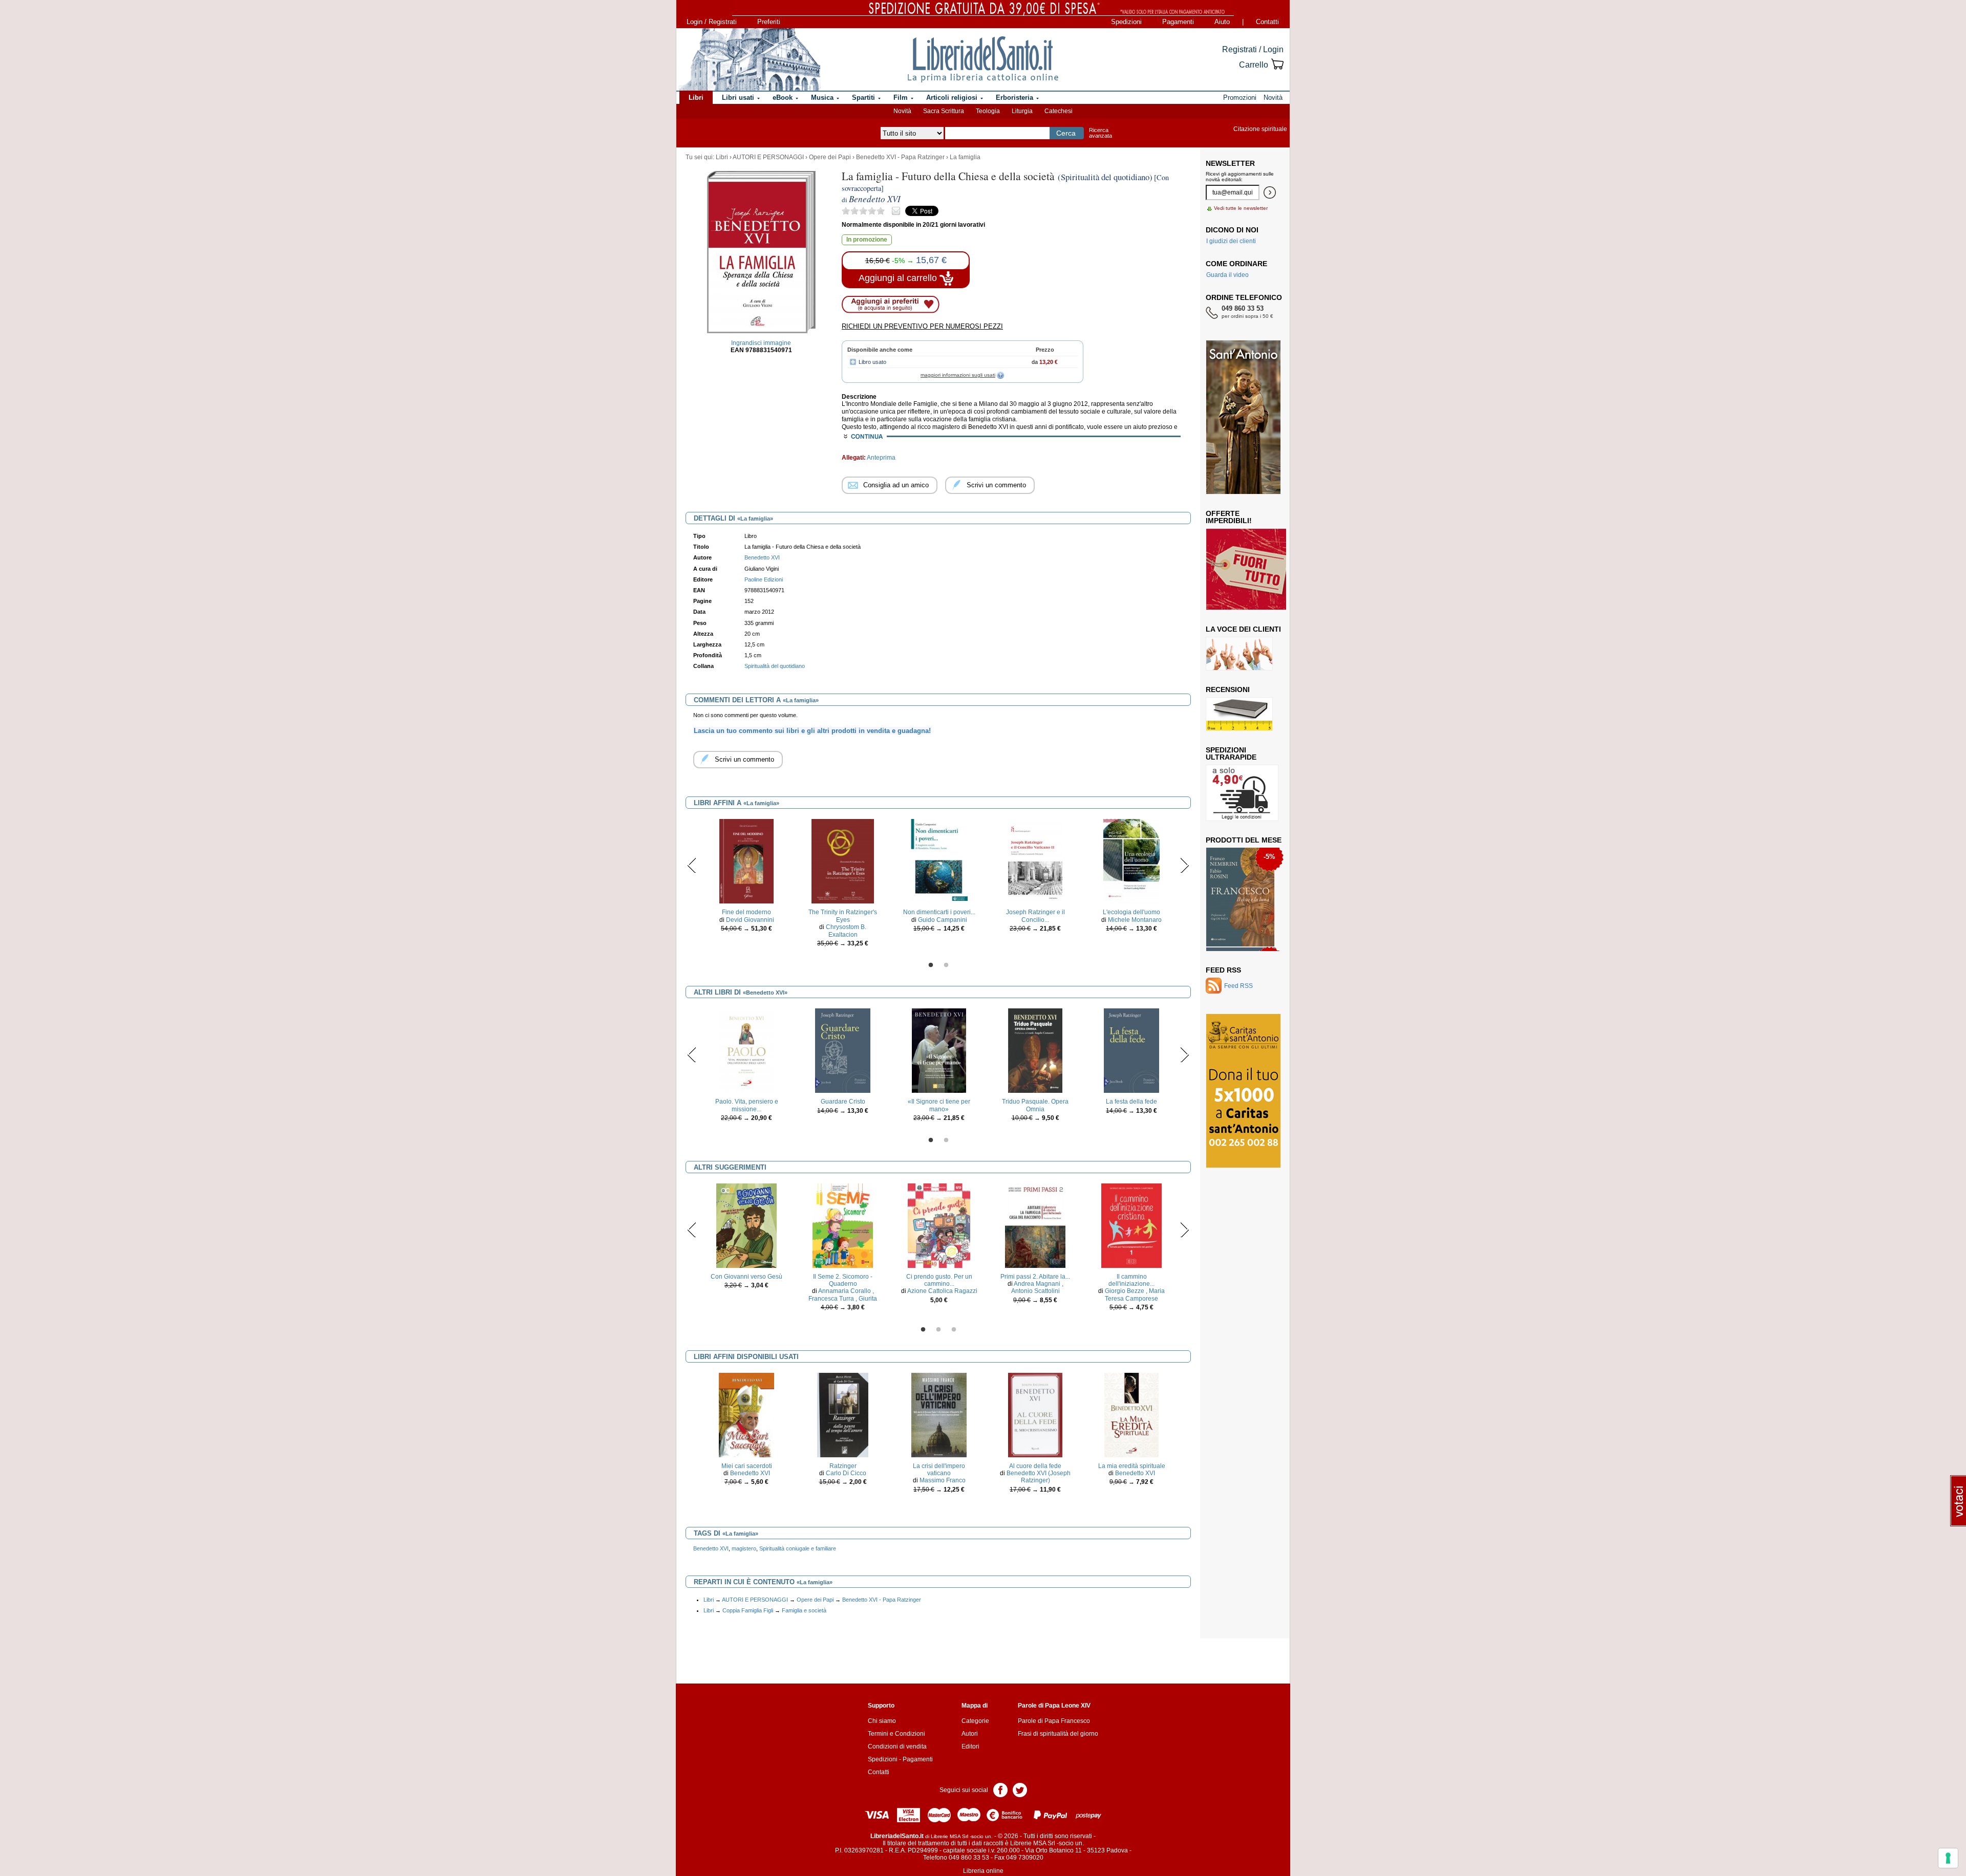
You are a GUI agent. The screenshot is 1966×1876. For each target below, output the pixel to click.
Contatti (1267, 22)
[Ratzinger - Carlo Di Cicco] (843, 1414)
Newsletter (1230, 163)
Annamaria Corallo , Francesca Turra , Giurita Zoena (843, 1298)
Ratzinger (843, 1466)
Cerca (1066, 133)
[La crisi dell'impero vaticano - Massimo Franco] (939, 1414)
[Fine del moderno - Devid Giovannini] (746, 861)
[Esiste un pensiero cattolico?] (1241, 899)
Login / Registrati (712, 22)
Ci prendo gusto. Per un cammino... (939, 1280)
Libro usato (872, 362)
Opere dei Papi (830, 157)
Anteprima (881, 458)
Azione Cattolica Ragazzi (942, 1291)
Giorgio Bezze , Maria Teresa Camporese (1135, 1295)
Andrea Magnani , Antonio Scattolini (1037, 1287)
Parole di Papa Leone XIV (1054, 1706)
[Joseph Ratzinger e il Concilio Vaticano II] (1035, 861)
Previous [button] (692, 865)
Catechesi (1059, 111)
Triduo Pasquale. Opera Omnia (1035, 1105)
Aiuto (1222, 22)
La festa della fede (1131, 1102)
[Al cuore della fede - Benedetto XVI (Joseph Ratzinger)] (1035, 1414)
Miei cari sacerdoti (747, 1466)
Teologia (988, 111)
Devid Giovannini (750, 920)
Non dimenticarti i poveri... (939, 912)
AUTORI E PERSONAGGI (768, 157)
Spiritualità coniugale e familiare (798, 1548)
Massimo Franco (943, 1480)
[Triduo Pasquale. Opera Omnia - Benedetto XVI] (1035, 1050)
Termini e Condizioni (896, 1734)
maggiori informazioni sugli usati (958, 375)
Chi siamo (882, 1721)
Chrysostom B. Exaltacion (846, 931)
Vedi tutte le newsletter (1241, 208)
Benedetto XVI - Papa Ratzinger (900, 157)
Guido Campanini (943, 920)
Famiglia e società (804, 1610)
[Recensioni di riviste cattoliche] (1239, 714)
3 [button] (954, 1330)
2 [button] (946, 965)
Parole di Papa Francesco (1054, 1721)
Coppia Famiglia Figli (748, 1610)
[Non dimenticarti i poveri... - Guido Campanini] (939, 861)
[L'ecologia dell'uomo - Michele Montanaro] (1131, 861)
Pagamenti (1178, 22)
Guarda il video (1227, 275)
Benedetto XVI (750, 1473)
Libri (722, 157)
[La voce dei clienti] (1239, 653)
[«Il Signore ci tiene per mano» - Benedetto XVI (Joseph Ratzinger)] (939, 1050)
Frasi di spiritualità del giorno (1058, 1734)
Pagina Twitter (1020, 1789)
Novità (902, 111)
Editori (970, 1746)
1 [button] (931, 965)
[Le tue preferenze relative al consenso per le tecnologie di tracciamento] (1948, 1858)
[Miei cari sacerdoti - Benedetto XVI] (747, 1414)
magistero (744, 1548)
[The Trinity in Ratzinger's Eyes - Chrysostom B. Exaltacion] (843, 861)
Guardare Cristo (843, 1102)
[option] (746, 878)
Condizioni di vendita (897, 1746)
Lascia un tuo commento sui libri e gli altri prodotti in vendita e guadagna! (812, 731)
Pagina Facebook (1000, 1789)
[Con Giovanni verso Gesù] (746, 1225)
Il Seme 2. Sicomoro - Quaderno (843, 1280)
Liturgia (1022, 111)
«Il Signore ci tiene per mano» (939, 1105)
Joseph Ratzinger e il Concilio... (1035, 916)
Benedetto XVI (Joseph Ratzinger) (1039, 1477)
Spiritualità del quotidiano (775, 666)
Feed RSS (1223, 970)
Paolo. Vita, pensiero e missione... (747, 1105)
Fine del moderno (746, 912)
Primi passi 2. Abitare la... (1035, 1277)
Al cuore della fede (1035, 1466)
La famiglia (965, 157)
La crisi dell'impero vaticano (939, 1470)
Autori (970, 1734)
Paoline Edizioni (764, 579)
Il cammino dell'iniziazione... (1131, 1280)
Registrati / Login (1253, 49)
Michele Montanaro (1135, 920)
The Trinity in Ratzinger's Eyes (843, 916)
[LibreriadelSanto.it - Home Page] (983, 59)
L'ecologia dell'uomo (1131, 912)
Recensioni (1228, 689)
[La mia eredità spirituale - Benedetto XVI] (1131, 1414)
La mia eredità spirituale (1132, 1466)
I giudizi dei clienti (1231, 241)
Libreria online (983, 1871)
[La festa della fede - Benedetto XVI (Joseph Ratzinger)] (1131, 1050)
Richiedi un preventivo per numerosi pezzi (922, 326)
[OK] (1270, 192)
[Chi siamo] (749, 59)
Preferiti (769, 22)
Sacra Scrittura (944, 111)
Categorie (975, 1721)
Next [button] (1184, 865)
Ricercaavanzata (1100, 133)
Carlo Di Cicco (846, 1473)
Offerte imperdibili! (1229, 517)
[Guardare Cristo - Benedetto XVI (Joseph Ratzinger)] (842, 1050)
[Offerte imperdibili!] (1250, 569)
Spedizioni (1126, 22)
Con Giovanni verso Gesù (746, 1277)
